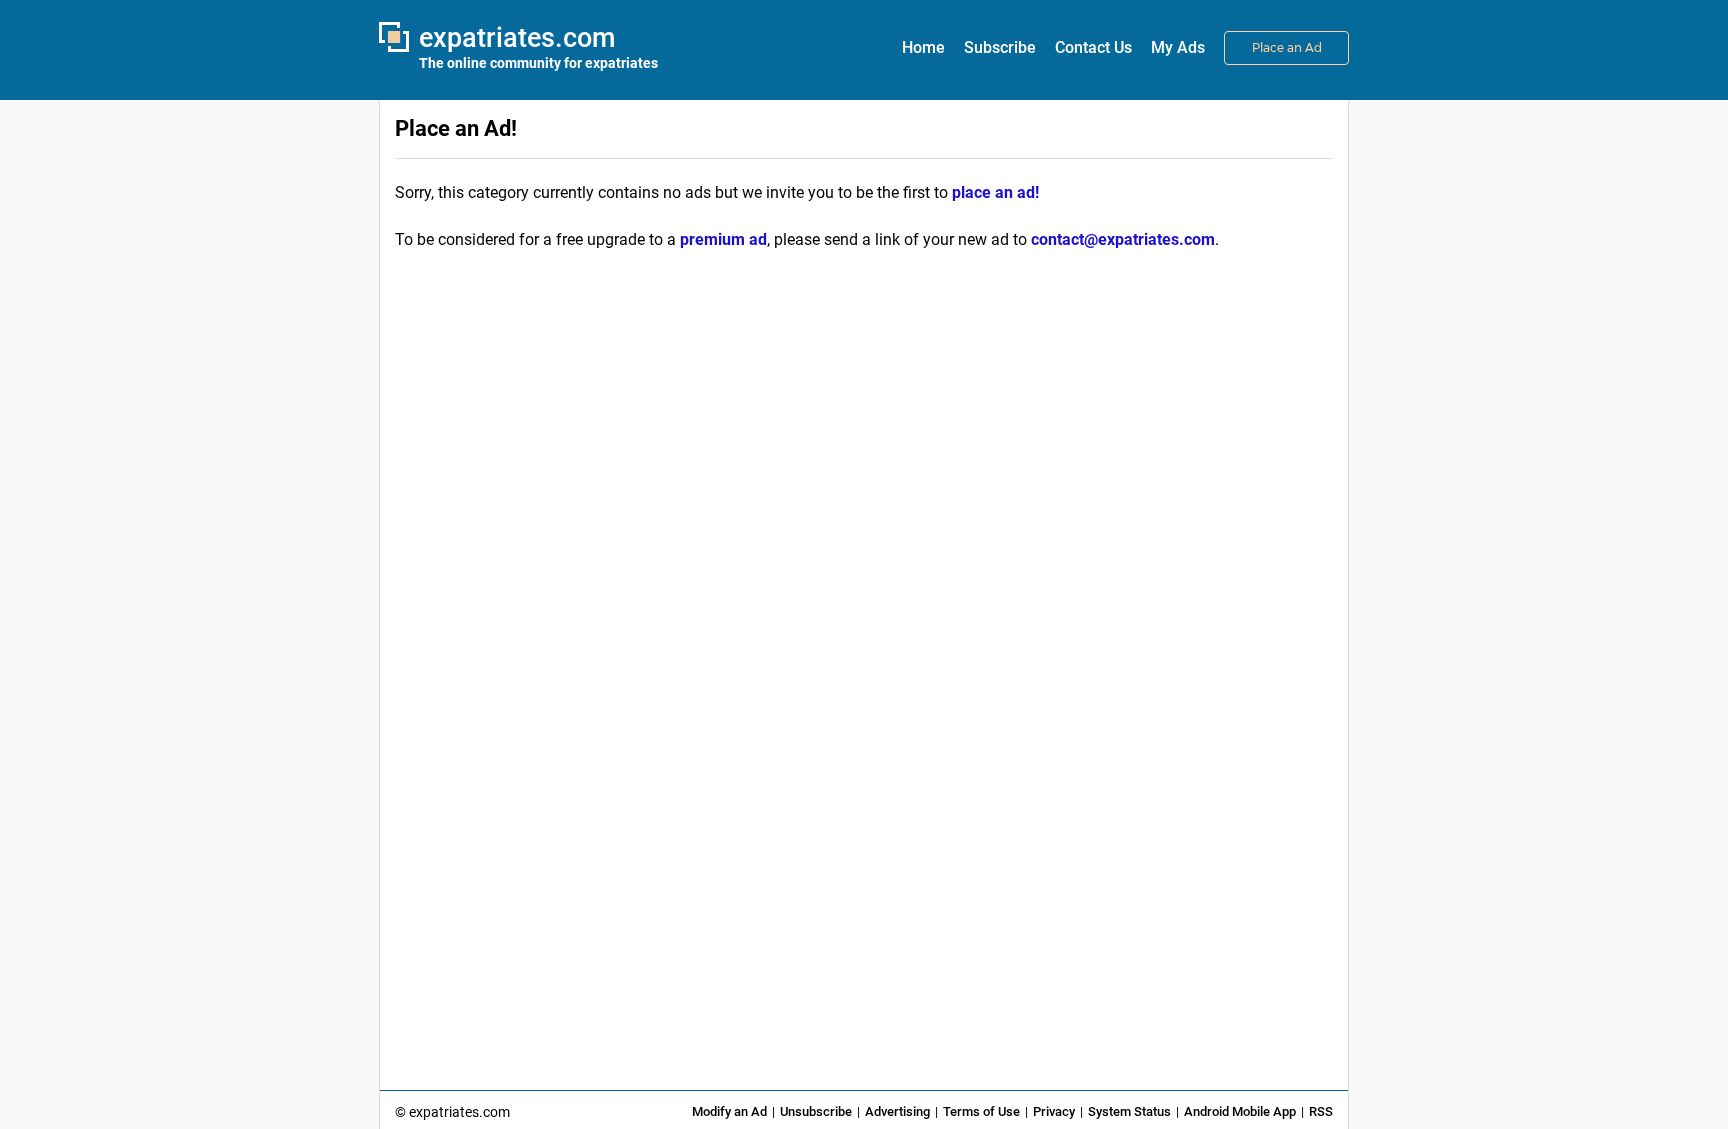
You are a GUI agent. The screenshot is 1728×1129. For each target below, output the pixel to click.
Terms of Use (981, 1111)
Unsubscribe (816, 1111)
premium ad (723, 239)
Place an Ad (1287, 47)
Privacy (1054, 1111)
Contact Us (1093, 47)
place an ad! (995, 192)
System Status (1129, 1111)
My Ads (1178, 47)
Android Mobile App (1240, 1111)
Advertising (897, 1111)
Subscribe (1000, 47)
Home (923, 47)
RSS (1321, 1111)
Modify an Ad (729, 1111)
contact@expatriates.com (1123, 239)
